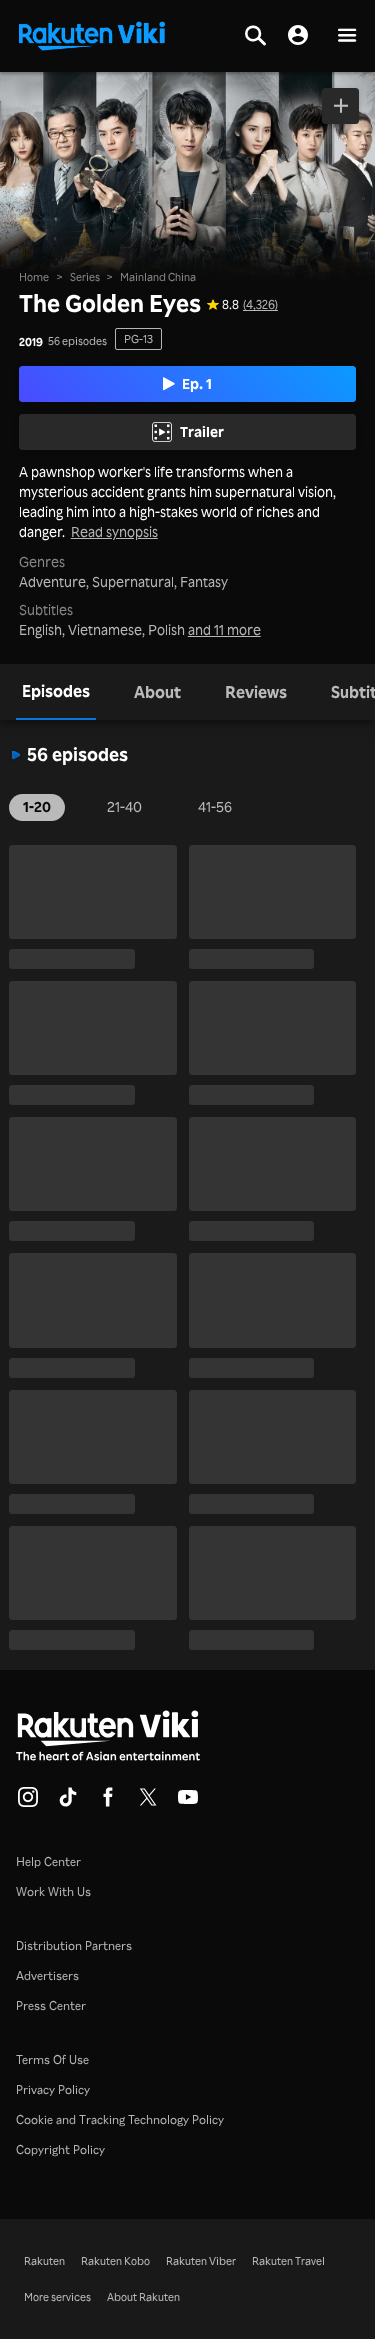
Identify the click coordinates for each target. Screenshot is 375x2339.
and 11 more (224, 630)
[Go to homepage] (92, 34)
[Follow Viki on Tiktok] (68, 1803)
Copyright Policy (60, 2149)
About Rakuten (143, 2297)
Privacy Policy (53, 2089)
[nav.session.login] (298, 36)
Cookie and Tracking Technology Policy (120, 2119)
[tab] (56, 692)
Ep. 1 (197, 383)
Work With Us (53, 1891)
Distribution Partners (74, 1945)
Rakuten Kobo (115, 2261)
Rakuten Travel (288, 2261)
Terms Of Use (52, 2059)
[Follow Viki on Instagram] (28, 1803)
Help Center (48, 1861)
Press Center (51, 2005)
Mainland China (158, 277)
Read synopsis (114, 532)
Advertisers (47, 1975)
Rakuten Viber (201, 2261)
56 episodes (77, 341)
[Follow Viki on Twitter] (148, 1803)
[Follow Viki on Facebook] (108, 1803)
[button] (347, 36)
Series (85, 277)
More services (57, 2297)
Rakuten (44, 2261)
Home (34, 277)
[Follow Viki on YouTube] (188, 1803)
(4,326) (260, 305)
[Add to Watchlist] (340, 106)
